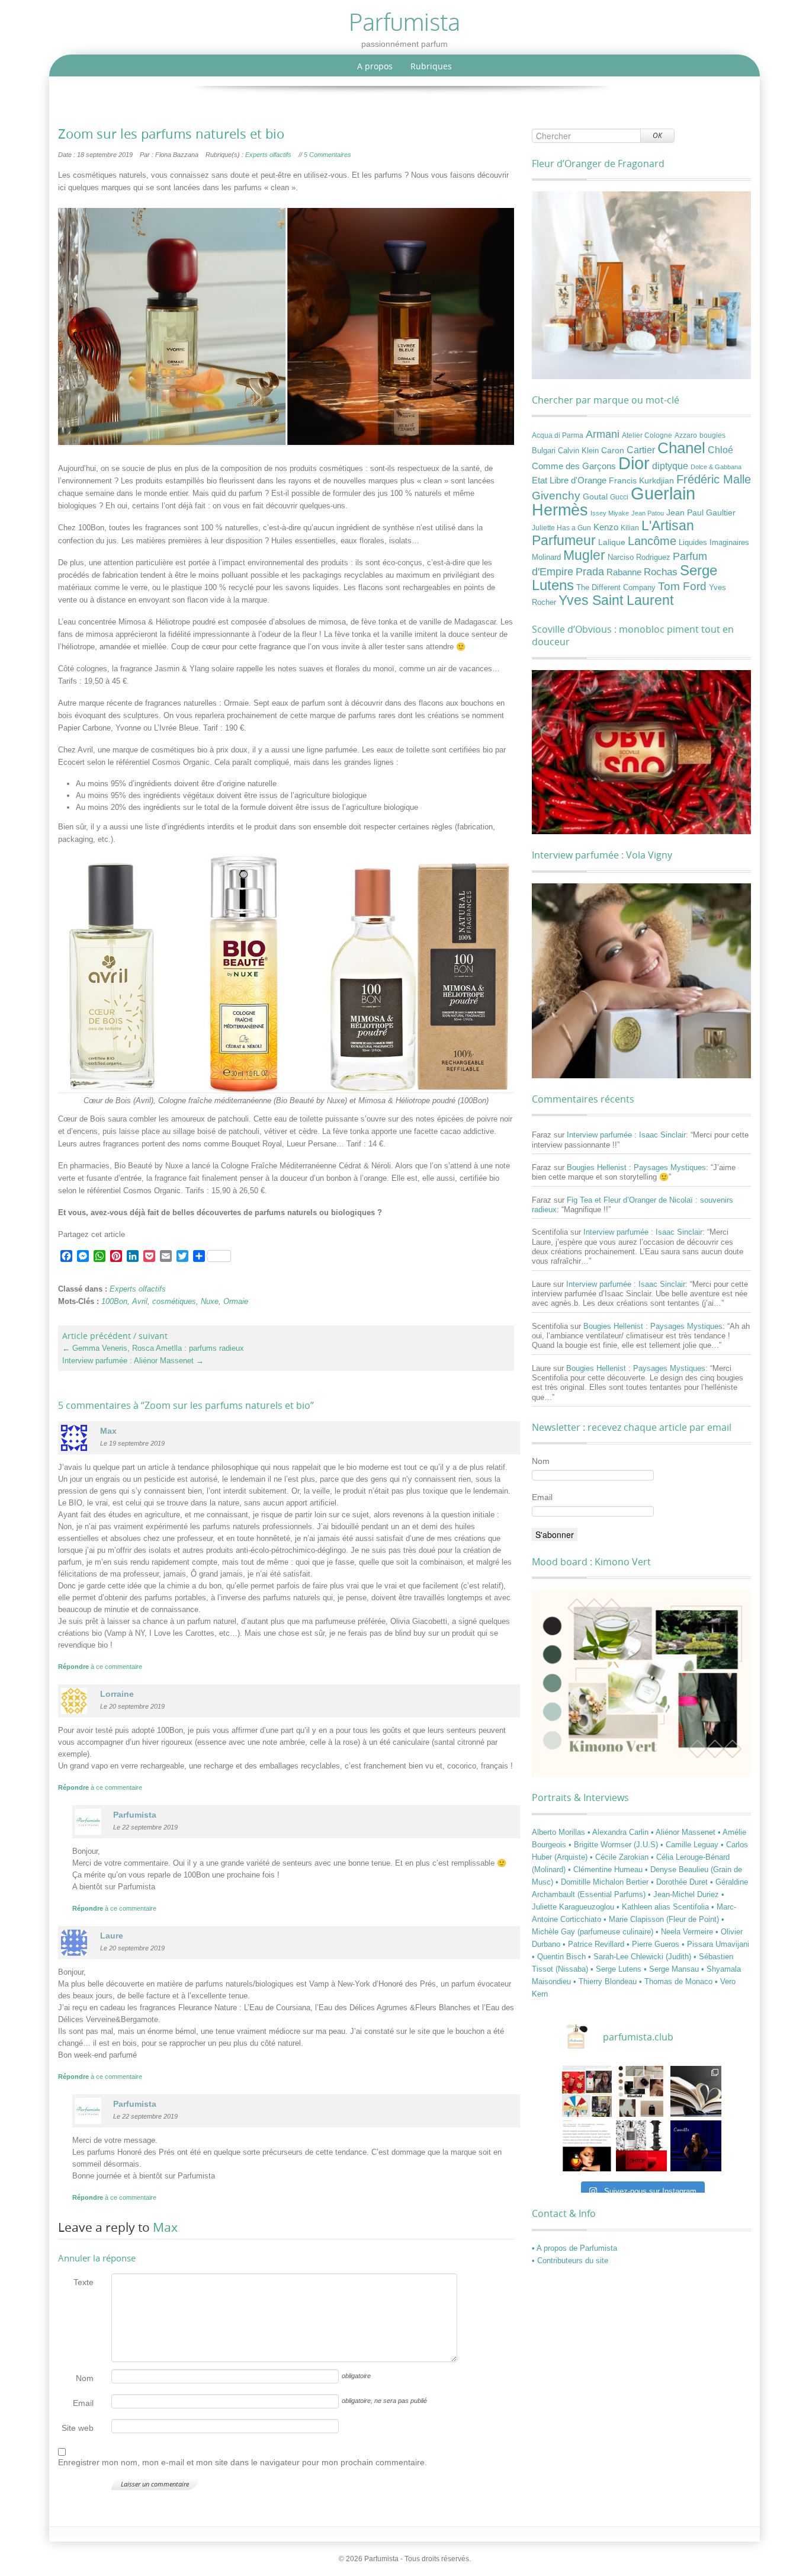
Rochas (661, 572)
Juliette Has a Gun (561, 528)
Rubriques (431, 66)
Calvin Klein (578, 451)
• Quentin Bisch (560, 1957)
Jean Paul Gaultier (701, 512)
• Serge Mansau (672, 1969)
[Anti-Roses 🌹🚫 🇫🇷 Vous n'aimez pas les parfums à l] (641, 2146)
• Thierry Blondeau (606, 1981)
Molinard (546, 558)
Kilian (630, 528)
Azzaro (686, 435)
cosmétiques (174, 1301)
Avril (140, 1301)
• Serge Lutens (617, 1969)
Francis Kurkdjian (641, 480)
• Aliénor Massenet (684, 1832)
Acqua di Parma (558, 435)
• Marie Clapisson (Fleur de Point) (662, 1919)
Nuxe (210, 1301)
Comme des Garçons (574, 466)
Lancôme (652, 541)
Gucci (619, 497)
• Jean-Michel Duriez (685, 1894)
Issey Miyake (610, 513)
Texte (84, 2282)
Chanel (681, 448)
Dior (634, 463)
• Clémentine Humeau (606, 1869)
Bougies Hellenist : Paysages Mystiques (636, 1167)
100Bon (114, 1301)
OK (657, 135)
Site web (78, 2428)
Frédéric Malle (714, 479)
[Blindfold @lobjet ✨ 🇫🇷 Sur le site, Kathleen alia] (641, 2091)
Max (165, 2227)
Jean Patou (648, 513)
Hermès (560, 510)
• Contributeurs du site (570, 2261)
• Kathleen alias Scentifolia (664, 1907)
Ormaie (236, 1301)
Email (83, 2403)
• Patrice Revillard (595, 1944)
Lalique (612, 542)
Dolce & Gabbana (716, 467)
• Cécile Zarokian (620, 1857)
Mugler (584, 555)
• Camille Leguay (691, 1845)
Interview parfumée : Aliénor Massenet (133, 1361)
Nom (85, 2378)
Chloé (720, 450)
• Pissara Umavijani (715, 1944)
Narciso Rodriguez (639, 557)
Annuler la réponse (97, 2258)
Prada (590, 571)
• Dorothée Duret (680, 1882)
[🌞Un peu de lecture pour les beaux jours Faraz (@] (696, 2091)
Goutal (595, 496)
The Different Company (616, 588)
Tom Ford (682, 586)
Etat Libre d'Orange (569, 480)
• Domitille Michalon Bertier (603, 1882)
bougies (712, 435)
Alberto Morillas (560, 1832)
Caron (613, 450)
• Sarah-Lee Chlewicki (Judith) (641, 1957)
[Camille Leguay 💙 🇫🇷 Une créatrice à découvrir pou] (696, 2146)
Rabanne (624, 572)
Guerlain (663, 493)
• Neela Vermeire (686, 1932)
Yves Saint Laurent (616, 600)
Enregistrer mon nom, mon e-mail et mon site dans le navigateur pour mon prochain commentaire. (243, 2462)
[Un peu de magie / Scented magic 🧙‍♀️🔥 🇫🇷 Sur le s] (587, 2146)
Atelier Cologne (647, 435)
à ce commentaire (100, 1667)
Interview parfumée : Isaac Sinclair (626, 1135)
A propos (375, 66)
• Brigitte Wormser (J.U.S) (614, 1845)
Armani (603, 434)
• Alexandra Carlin (619, 1832)
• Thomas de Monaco (677, 1981)
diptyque (670, 466)
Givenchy (556, 496)
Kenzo (606, 527)
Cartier (641, 450)
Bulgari (544, 451)
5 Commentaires (328, 155)
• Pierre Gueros (654, 1944)
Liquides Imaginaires (714, 543)
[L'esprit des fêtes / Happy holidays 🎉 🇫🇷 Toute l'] (587, 2091)
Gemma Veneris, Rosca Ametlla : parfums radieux (153, 1348)
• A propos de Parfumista (574, 2248)
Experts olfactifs (268, 155)
